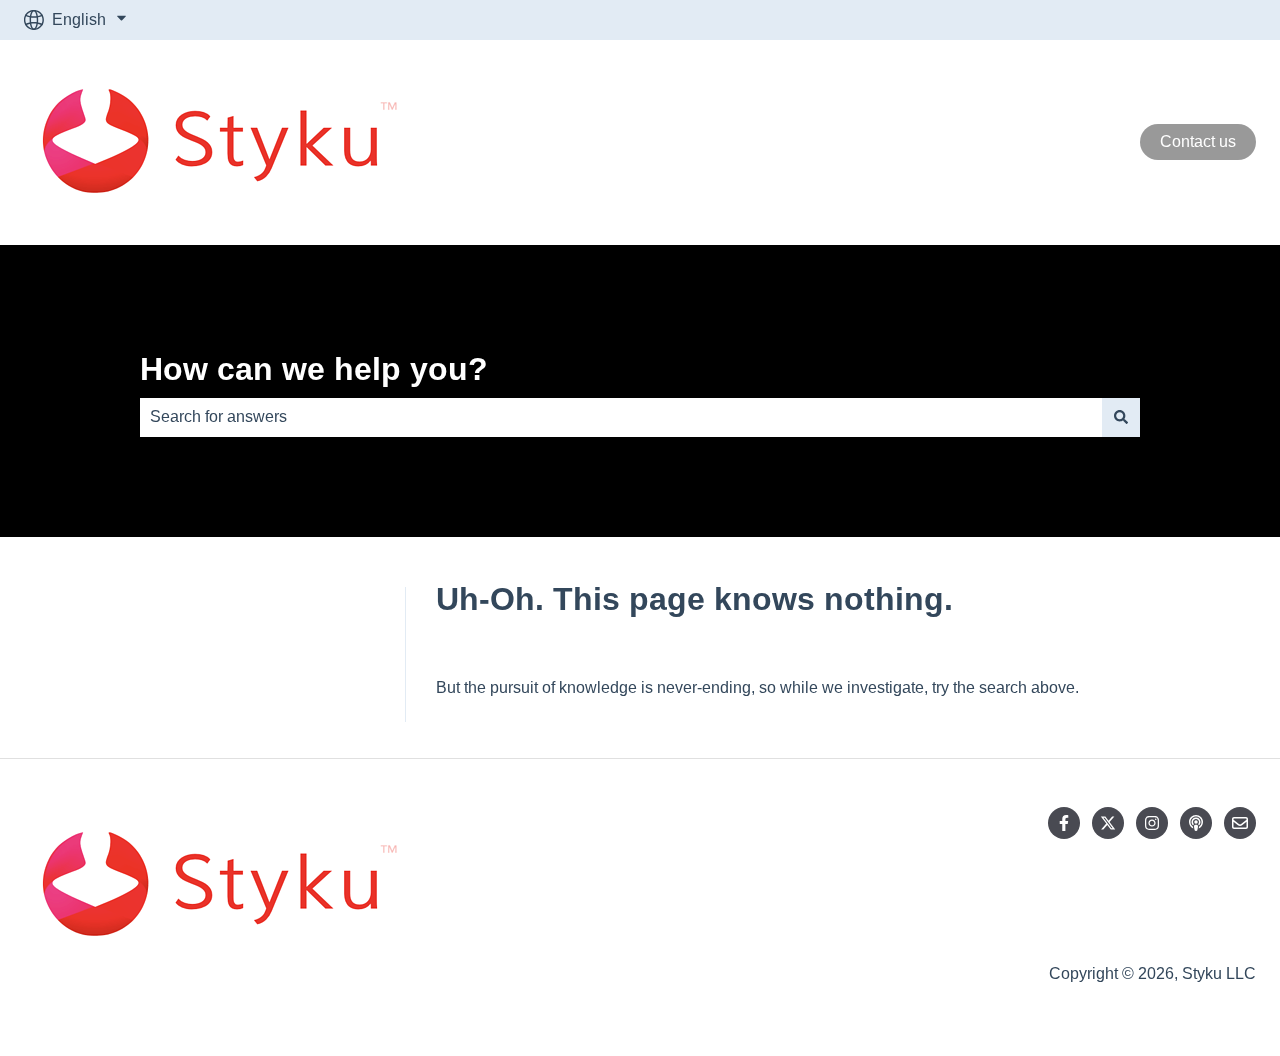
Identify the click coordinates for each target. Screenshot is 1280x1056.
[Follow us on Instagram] (1152, 823)
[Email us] (1240, 823)
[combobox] (621, 417)
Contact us (1198, 141)
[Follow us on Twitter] (1108, 823)
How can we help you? (314, 369)
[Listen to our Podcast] (1196, 823)
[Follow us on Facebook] (1064, 823)
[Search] (1121, 417)
